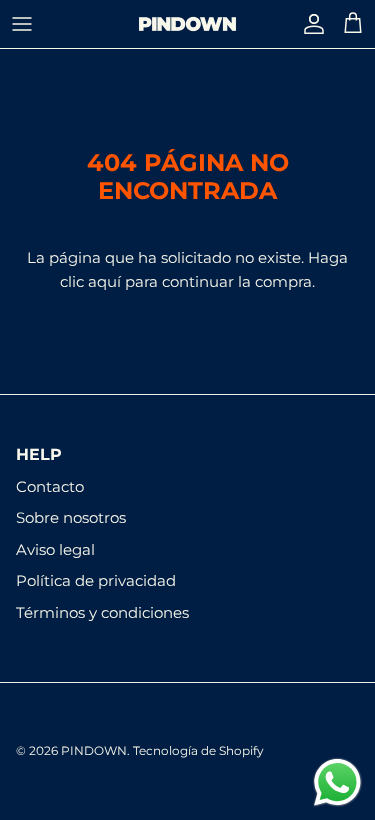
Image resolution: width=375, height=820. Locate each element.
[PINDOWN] (187, 24)
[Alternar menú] (22, 24)
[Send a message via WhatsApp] (337, 782)
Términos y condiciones (102, 612)
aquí (104, 281)
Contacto (50, 486)
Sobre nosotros (71, 517)
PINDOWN (94, 750)
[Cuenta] (309, 24)
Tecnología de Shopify (198, 750)
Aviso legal (55, 549)
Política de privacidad (96, 580)
